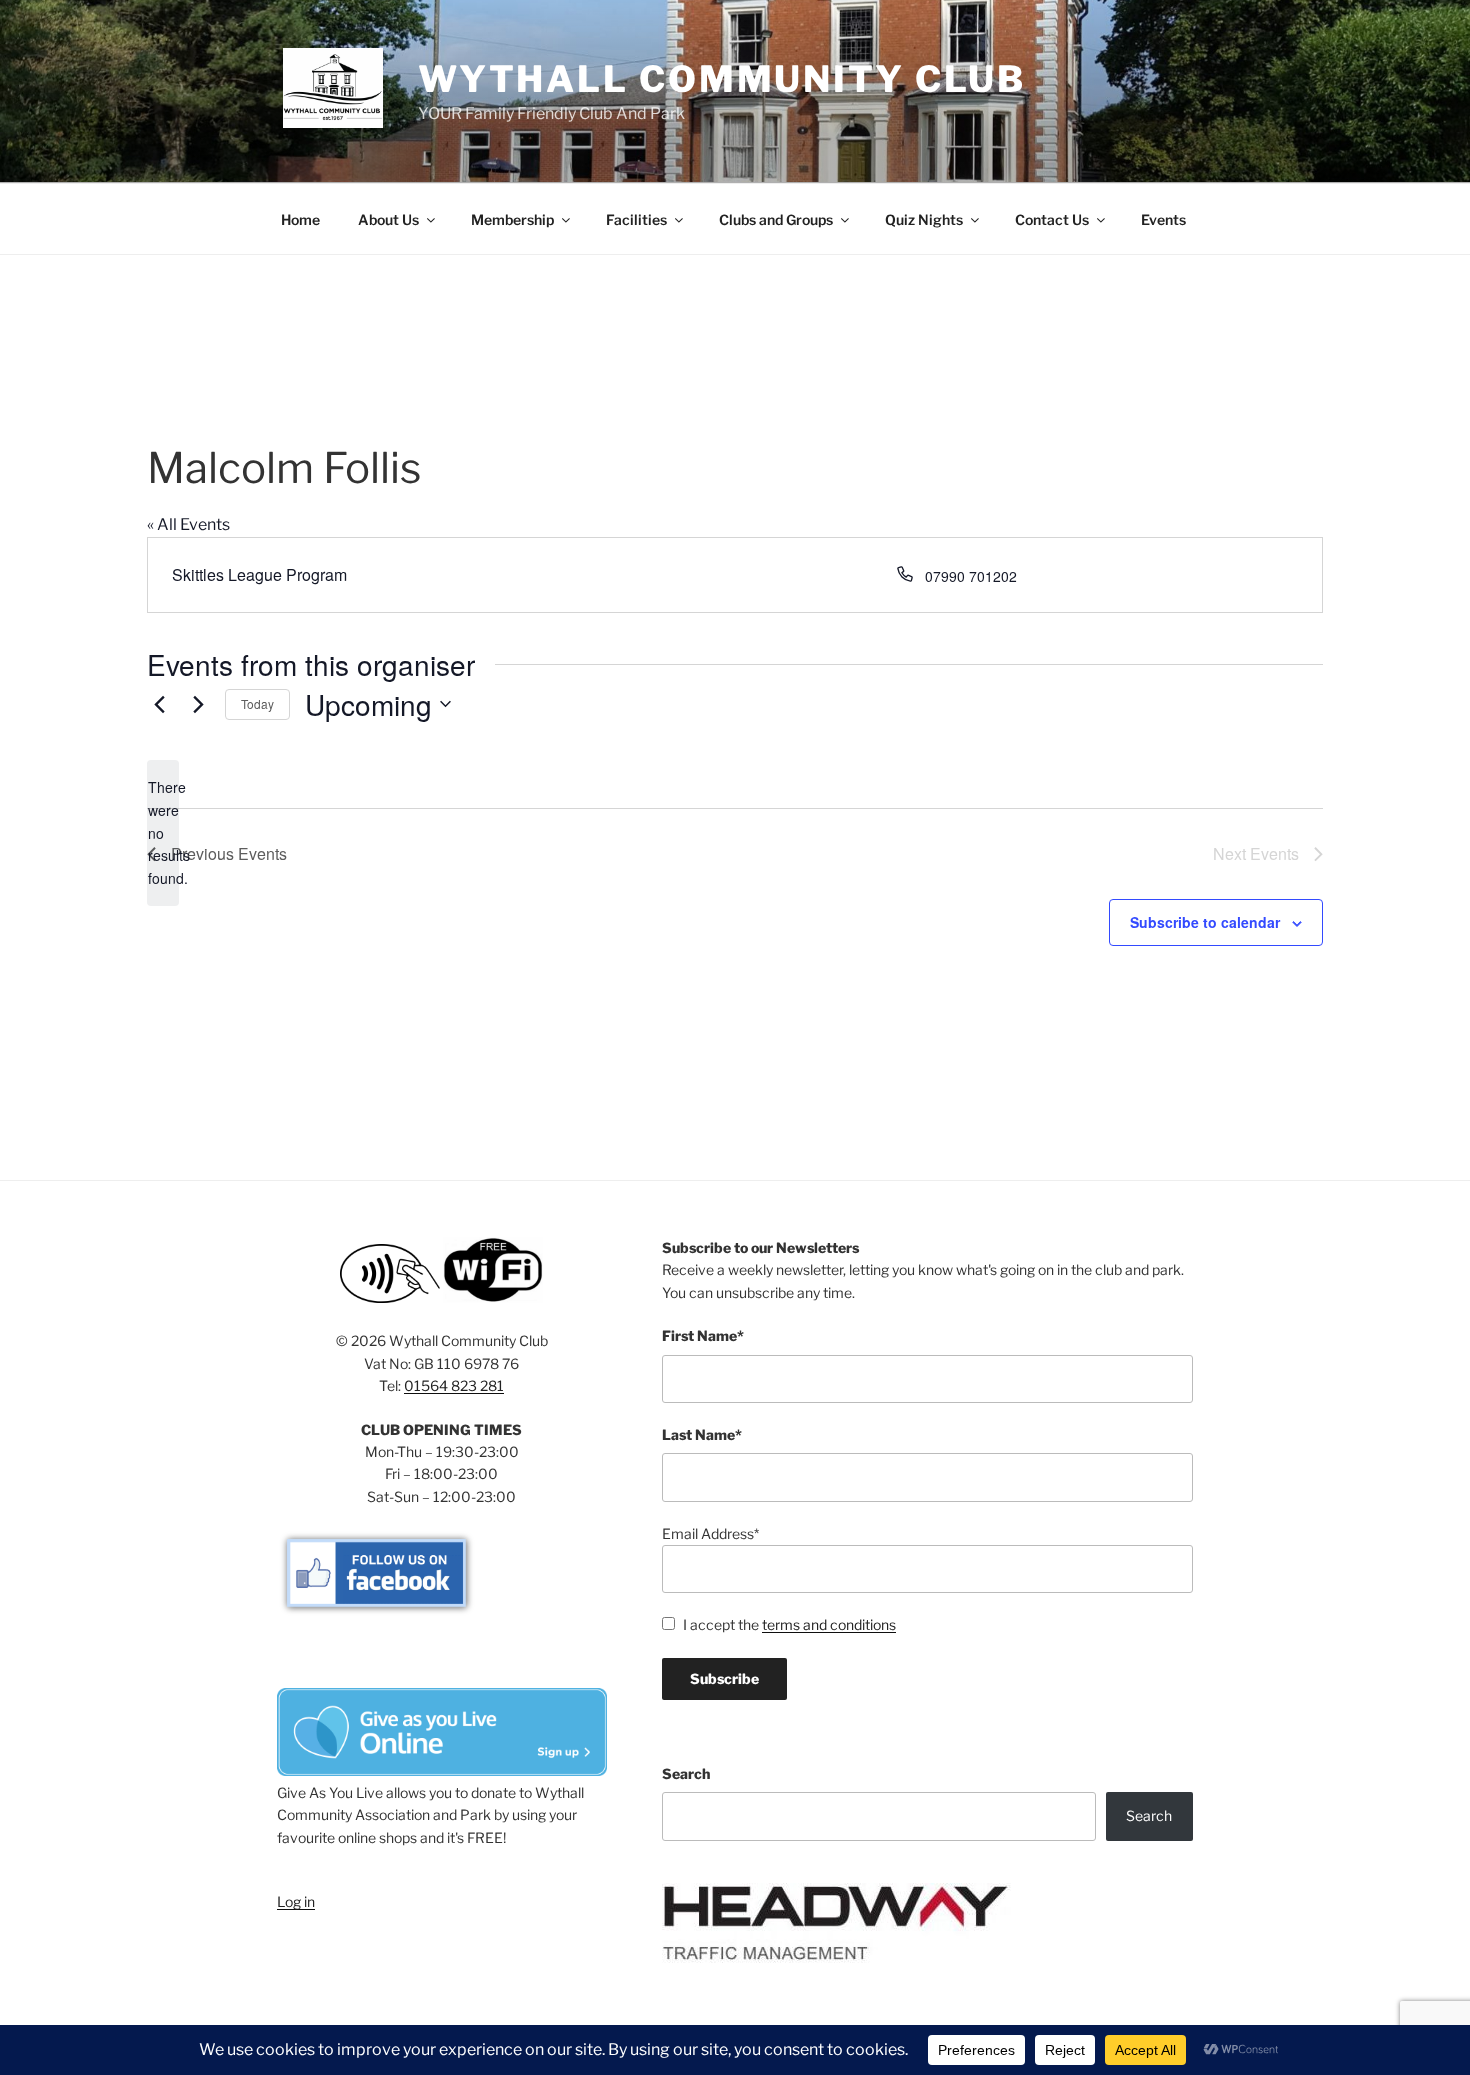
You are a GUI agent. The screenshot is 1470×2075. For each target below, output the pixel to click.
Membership (512, 219)
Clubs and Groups (776, 219)
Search (686, 1773)
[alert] (163, 832)
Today (257, 703)
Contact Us (1052, 219)
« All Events (188, 524)
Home (300, 219)
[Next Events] (198, 704)
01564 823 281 (454, 1385)
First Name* (703, 1335)
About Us (388, 219)
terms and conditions (829, 1624)
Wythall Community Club (722, 79)
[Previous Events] (159, 704)
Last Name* (702, 1434)
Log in (296, 1901)
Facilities (636, 219)
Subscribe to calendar (1205, 922)
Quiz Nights (924, 219)
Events (1163, 219)
